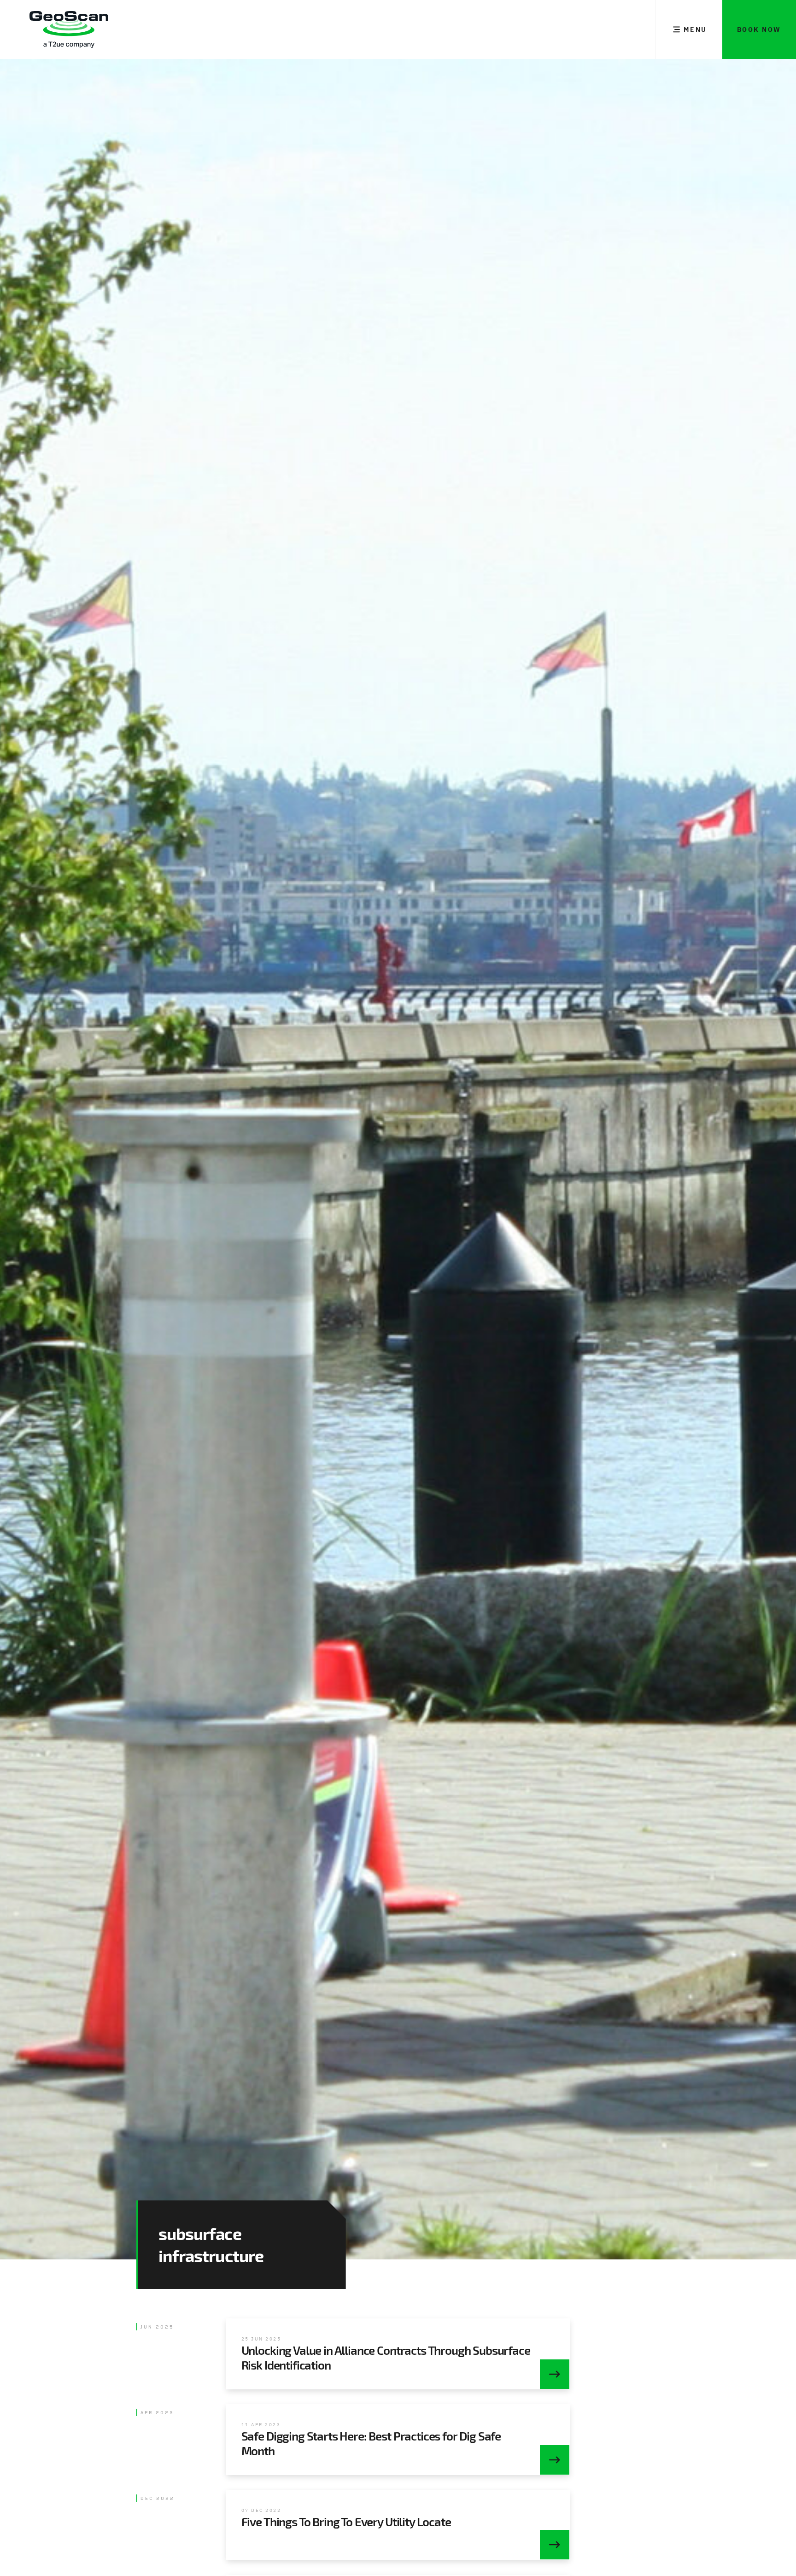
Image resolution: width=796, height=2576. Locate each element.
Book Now (759, 29)
